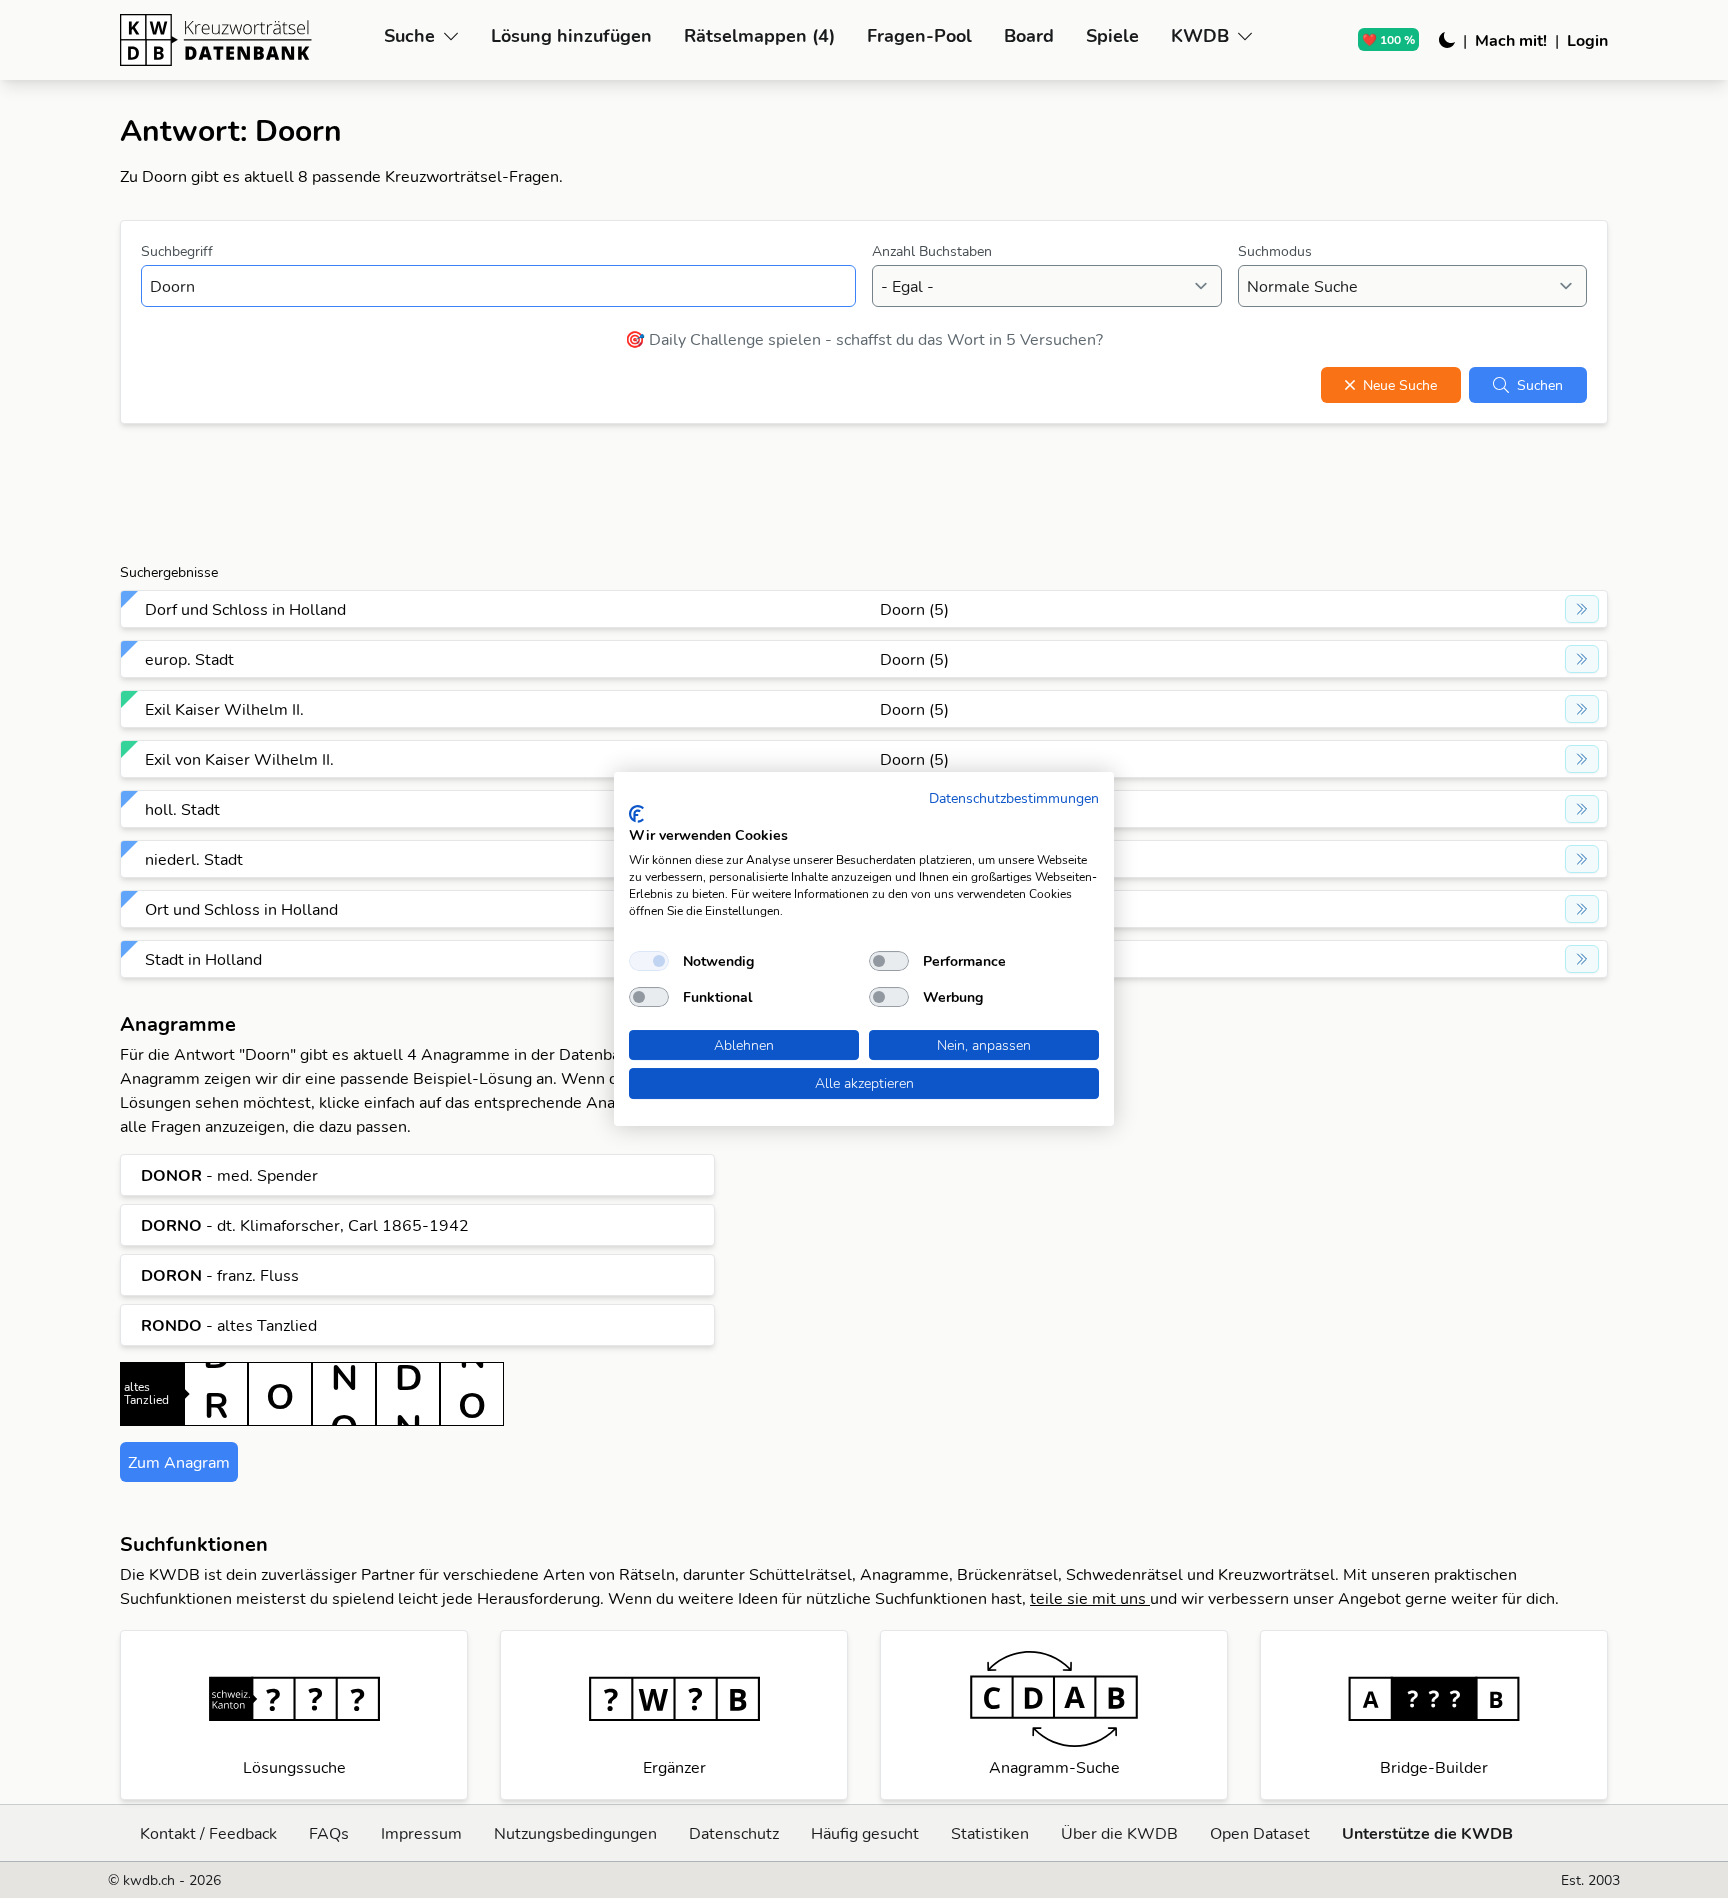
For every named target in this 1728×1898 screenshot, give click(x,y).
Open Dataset (1260, 1833)
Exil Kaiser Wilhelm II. (224, 709)
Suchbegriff (177, 251)
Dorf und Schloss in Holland (245, 609)
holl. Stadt (182, 809)
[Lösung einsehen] (1582, 609)
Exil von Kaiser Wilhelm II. (239, 759)
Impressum (421, 1833)
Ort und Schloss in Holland (241, 909)
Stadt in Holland (203, 959)
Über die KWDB (1119, 1833)
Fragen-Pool (919, 35)
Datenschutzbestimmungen (1014, 797)
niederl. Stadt (194, 859)
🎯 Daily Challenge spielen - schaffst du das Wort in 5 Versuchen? (864, 339)
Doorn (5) (914, 609)
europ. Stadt (189, 659)
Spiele (1112, 35)
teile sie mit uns (1090, 1598)
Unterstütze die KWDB (1427, 1833)
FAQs (329, 1833)
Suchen (1540, 385)
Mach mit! (1511, 40)
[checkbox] (649, 961)
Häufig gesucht (865, 1833)
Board (1029, 35)
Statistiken (990, 1833)
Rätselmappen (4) (759, 35)
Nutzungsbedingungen (575, 1833)
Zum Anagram (179, 1462)
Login (1587, 40)
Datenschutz (734, 1833)
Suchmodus (1275, 251)
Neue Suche (1400, 385)
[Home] (244, 40)
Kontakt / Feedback (208, 1833)
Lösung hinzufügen (571, 35)
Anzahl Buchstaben (932, 251)
